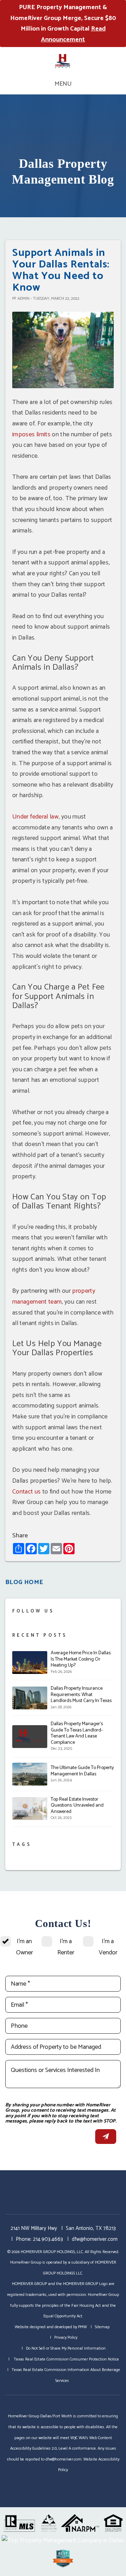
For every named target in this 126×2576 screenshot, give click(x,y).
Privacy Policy (66, 2337)
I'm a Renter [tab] (66, 1947)
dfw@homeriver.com (95, 2239)
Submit (106, 2137)
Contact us (27, 1492)
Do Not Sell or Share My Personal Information (66, 2348)
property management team (54, 1296)
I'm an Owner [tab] (24, 1947)
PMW (82, 2327)
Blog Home (24, 1582)
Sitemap (102, 2327)
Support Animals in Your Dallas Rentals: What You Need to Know (61, 270)
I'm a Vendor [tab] (108, 1947)
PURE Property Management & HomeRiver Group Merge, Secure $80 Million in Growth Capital (63, 24)
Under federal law (35, 817)
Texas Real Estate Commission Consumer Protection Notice (66, 2359)
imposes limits (31, 435)
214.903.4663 (48, 2239)
